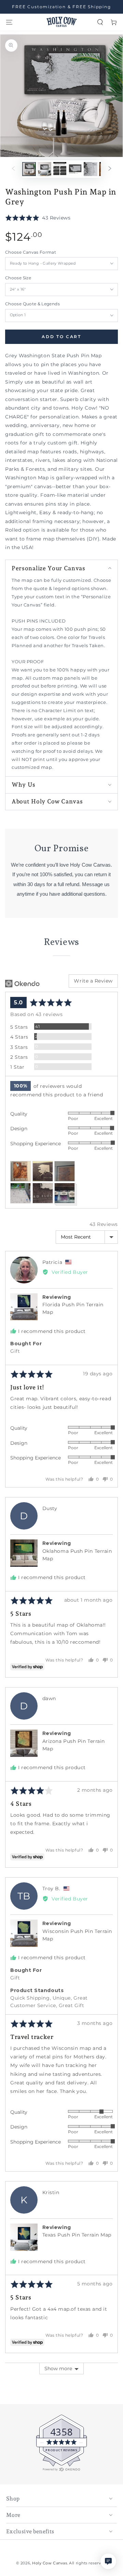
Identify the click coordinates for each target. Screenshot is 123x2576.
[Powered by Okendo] (22, 984)
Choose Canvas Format (31, 252)
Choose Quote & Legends (32, 304)
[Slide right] (110, 169)
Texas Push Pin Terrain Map (77, 2235)
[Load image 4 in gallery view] (75, 169)
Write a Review (93, 981)
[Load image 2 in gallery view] (44, 169)
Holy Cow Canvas (50, 2563)
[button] (100, 22)
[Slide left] (13, 169)
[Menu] (9, 22)
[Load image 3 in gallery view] (60, 169)
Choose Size (18, 278)
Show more (58, 2368)
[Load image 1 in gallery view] (29, 169)
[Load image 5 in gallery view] (91, 169)
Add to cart (61, 337)
